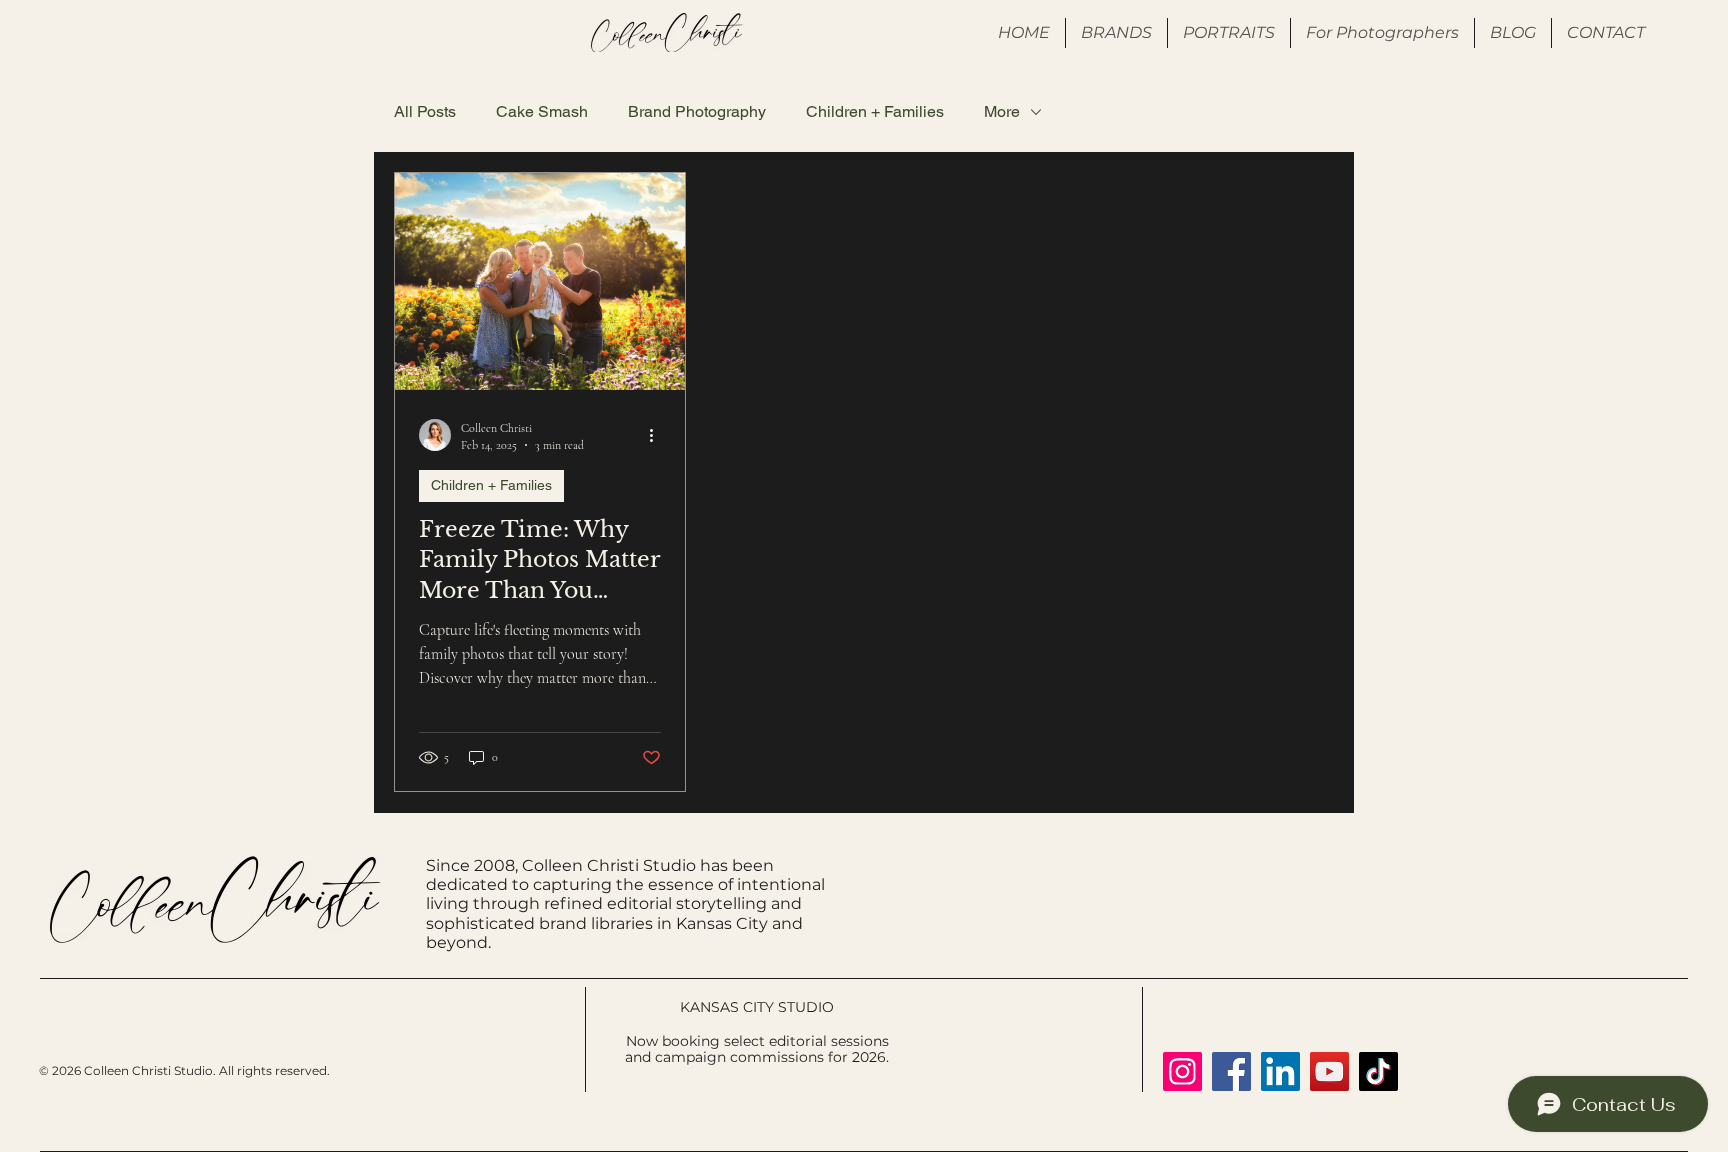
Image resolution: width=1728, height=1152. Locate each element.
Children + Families (875, 111)
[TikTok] (1378, 1071)
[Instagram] (1182, 1071)
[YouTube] (1329, 1071)
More (1002, 111)
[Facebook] (1231, 1071)
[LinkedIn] (1280, 1071)
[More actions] (658, 435)
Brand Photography (697, 111)
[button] (1382, 33)
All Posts (425, 111)
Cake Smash (542, 111)
